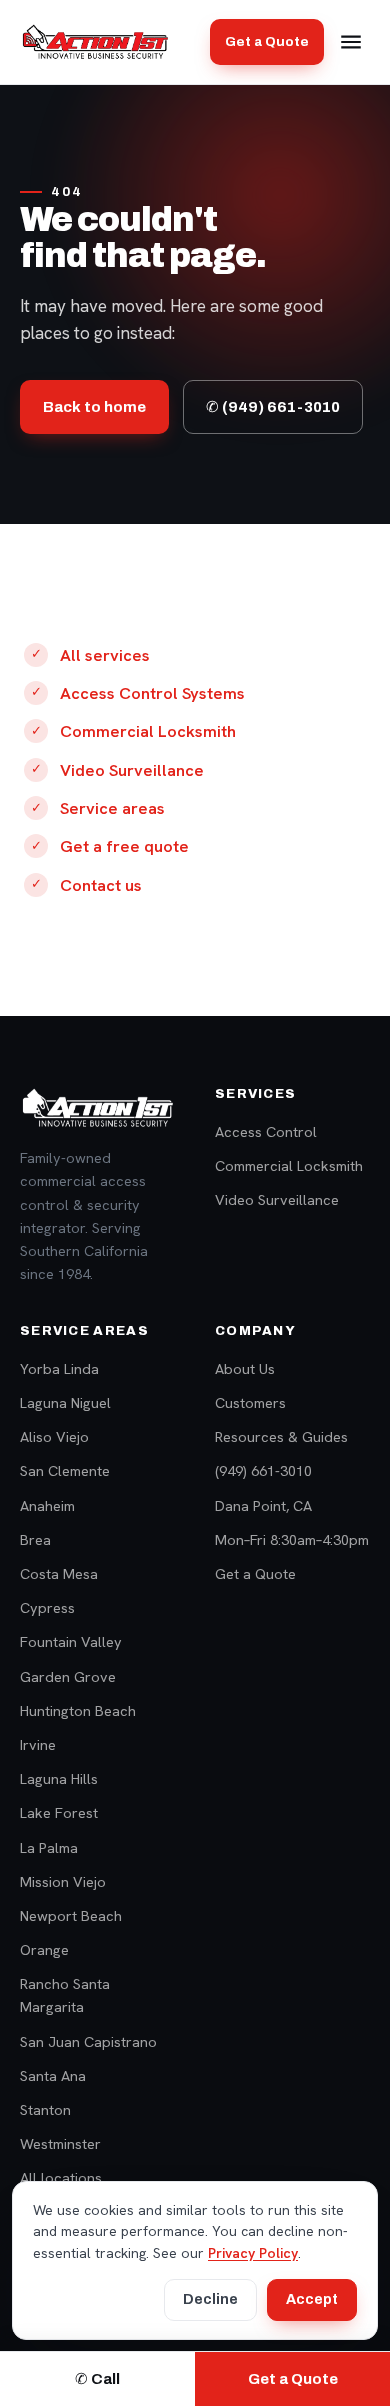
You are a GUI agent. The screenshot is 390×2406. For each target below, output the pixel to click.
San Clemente (65, 1470)
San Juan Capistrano (88, 2041)
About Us (245, 1368)
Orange (44, 1949)
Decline (210, 2299)
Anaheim (47, 1505)
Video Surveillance (132, 770)
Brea (35, 1539)
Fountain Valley (71, 1641)
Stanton (45, 2109)
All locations (61, 2177)
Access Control (266, 1131)
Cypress (47, 1607)
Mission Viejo (63, 1881)
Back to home (94, 407)
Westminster (60, 2143)
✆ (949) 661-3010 (273, 407)
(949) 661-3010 (263, 1470)
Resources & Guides (281, 1436)
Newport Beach (71, 1915)
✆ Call (97, 2379)
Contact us (101, 885)
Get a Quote (267, 41)
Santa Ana (53, 2075)
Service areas (112, 808)
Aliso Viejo (54, 1436)
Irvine (38, 1744)
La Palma (49, 1847)
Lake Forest (59, 1812)
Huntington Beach (78, 1710)
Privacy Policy (253, 2253)
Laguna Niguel (65, 1402)
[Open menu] (351, 42)
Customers (250, 1402)
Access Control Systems (152, 693)
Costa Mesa (59, 1573)
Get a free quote (124, 846)
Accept (312, 2299)
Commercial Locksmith (148, 731)
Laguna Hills (59, 1778)
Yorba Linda (59, 1368)
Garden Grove (68, 1676)
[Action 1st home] (95, 42)
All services (105, 655)
